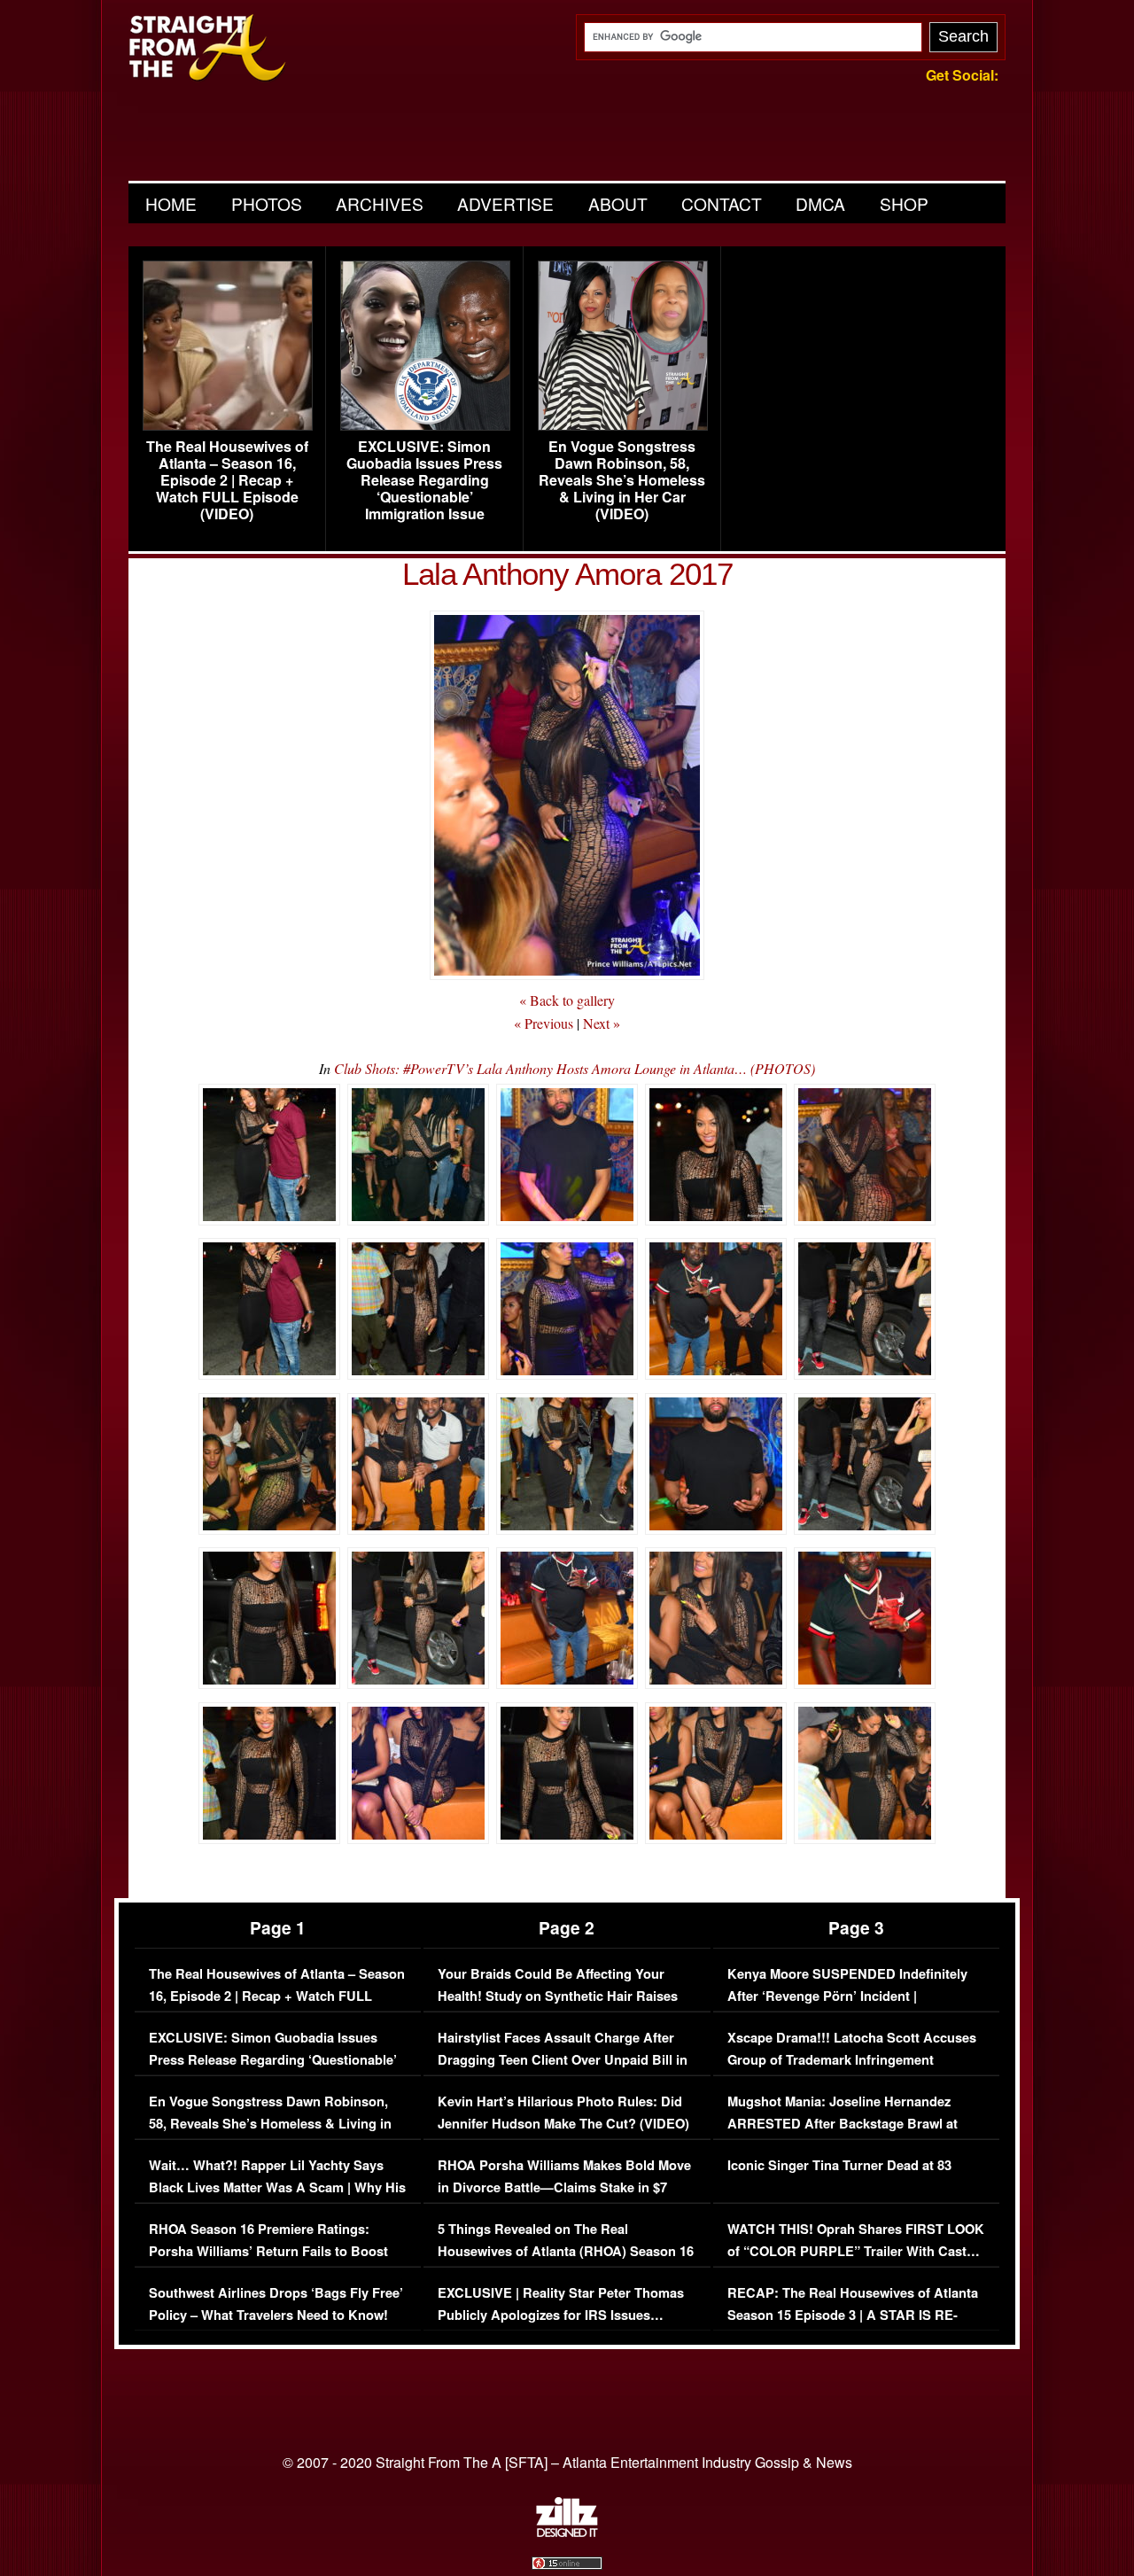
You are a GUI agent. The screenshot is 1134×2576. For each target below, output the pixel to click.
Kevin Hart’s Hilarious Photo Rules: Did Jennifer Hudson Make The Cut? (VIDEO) (563, 2113)
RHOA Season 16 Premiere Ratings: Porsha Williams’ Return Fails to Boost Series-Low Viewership (268, 2252)
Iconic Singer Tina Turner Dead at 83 (839, 2165)
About (618, 203)
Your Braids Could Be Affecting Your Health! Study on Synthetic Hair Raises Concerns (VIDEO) (558, 1996)
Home (171, 203)
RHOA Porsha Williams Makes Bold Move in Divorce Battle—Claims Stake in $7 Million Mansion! (564, 2188)
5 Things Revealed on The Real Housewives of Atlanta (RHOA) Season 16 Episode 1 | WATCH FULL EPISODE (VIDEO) (566, 2263)
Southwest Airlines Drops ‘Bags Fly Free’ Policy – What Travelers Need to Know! (276, 2304)
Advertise (505, 203)
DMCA (820, 203)
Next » (602, 1023)
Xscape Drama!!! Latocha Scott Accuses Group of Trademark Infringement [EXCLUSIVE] (852, 2060)
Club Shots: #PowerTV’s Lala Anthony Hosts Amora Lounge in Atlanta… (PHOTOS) (575, 1068)
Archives (380, 203)
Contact (722, 203)
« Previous (544, 1023)
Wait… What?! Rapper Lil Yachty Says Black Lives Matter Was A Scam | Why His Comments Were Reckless (277, 2188)
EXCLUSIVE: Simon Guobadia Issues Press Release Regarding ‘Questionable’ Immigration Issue (424, 480)
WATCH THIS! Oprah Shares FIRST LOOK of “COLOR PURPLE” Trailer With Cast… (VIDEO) (856, 2252)
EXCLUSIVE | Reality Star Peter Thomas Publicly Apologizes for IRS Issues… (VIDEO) (561, 2315)
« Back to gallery (567, 1000)
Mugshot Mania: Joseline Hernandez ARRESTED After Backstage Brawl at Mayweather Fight (843, 2124)
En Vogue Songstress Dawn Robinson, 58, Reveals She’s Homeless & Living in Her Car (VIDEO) (622, 480)
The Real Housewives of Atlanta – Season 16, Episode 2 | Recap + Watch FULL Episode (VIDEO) (227, 480)
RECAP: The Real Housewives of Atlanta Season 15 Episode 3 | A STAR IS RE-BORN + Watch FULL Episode (853, 2315)
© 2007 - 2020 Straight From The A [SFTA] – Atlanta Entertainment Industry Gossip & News (567, 2462)
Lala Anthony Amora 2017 (567, 574)
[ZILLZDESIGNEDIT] (567, 2533)
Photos (267, 203)
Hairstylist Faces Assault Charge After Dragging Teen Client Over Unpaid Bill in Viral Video (563, 2060)
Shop (904, 203)
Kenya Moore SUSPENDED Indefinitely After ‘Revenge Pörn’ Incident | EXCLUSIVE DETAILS (847, 1996)
